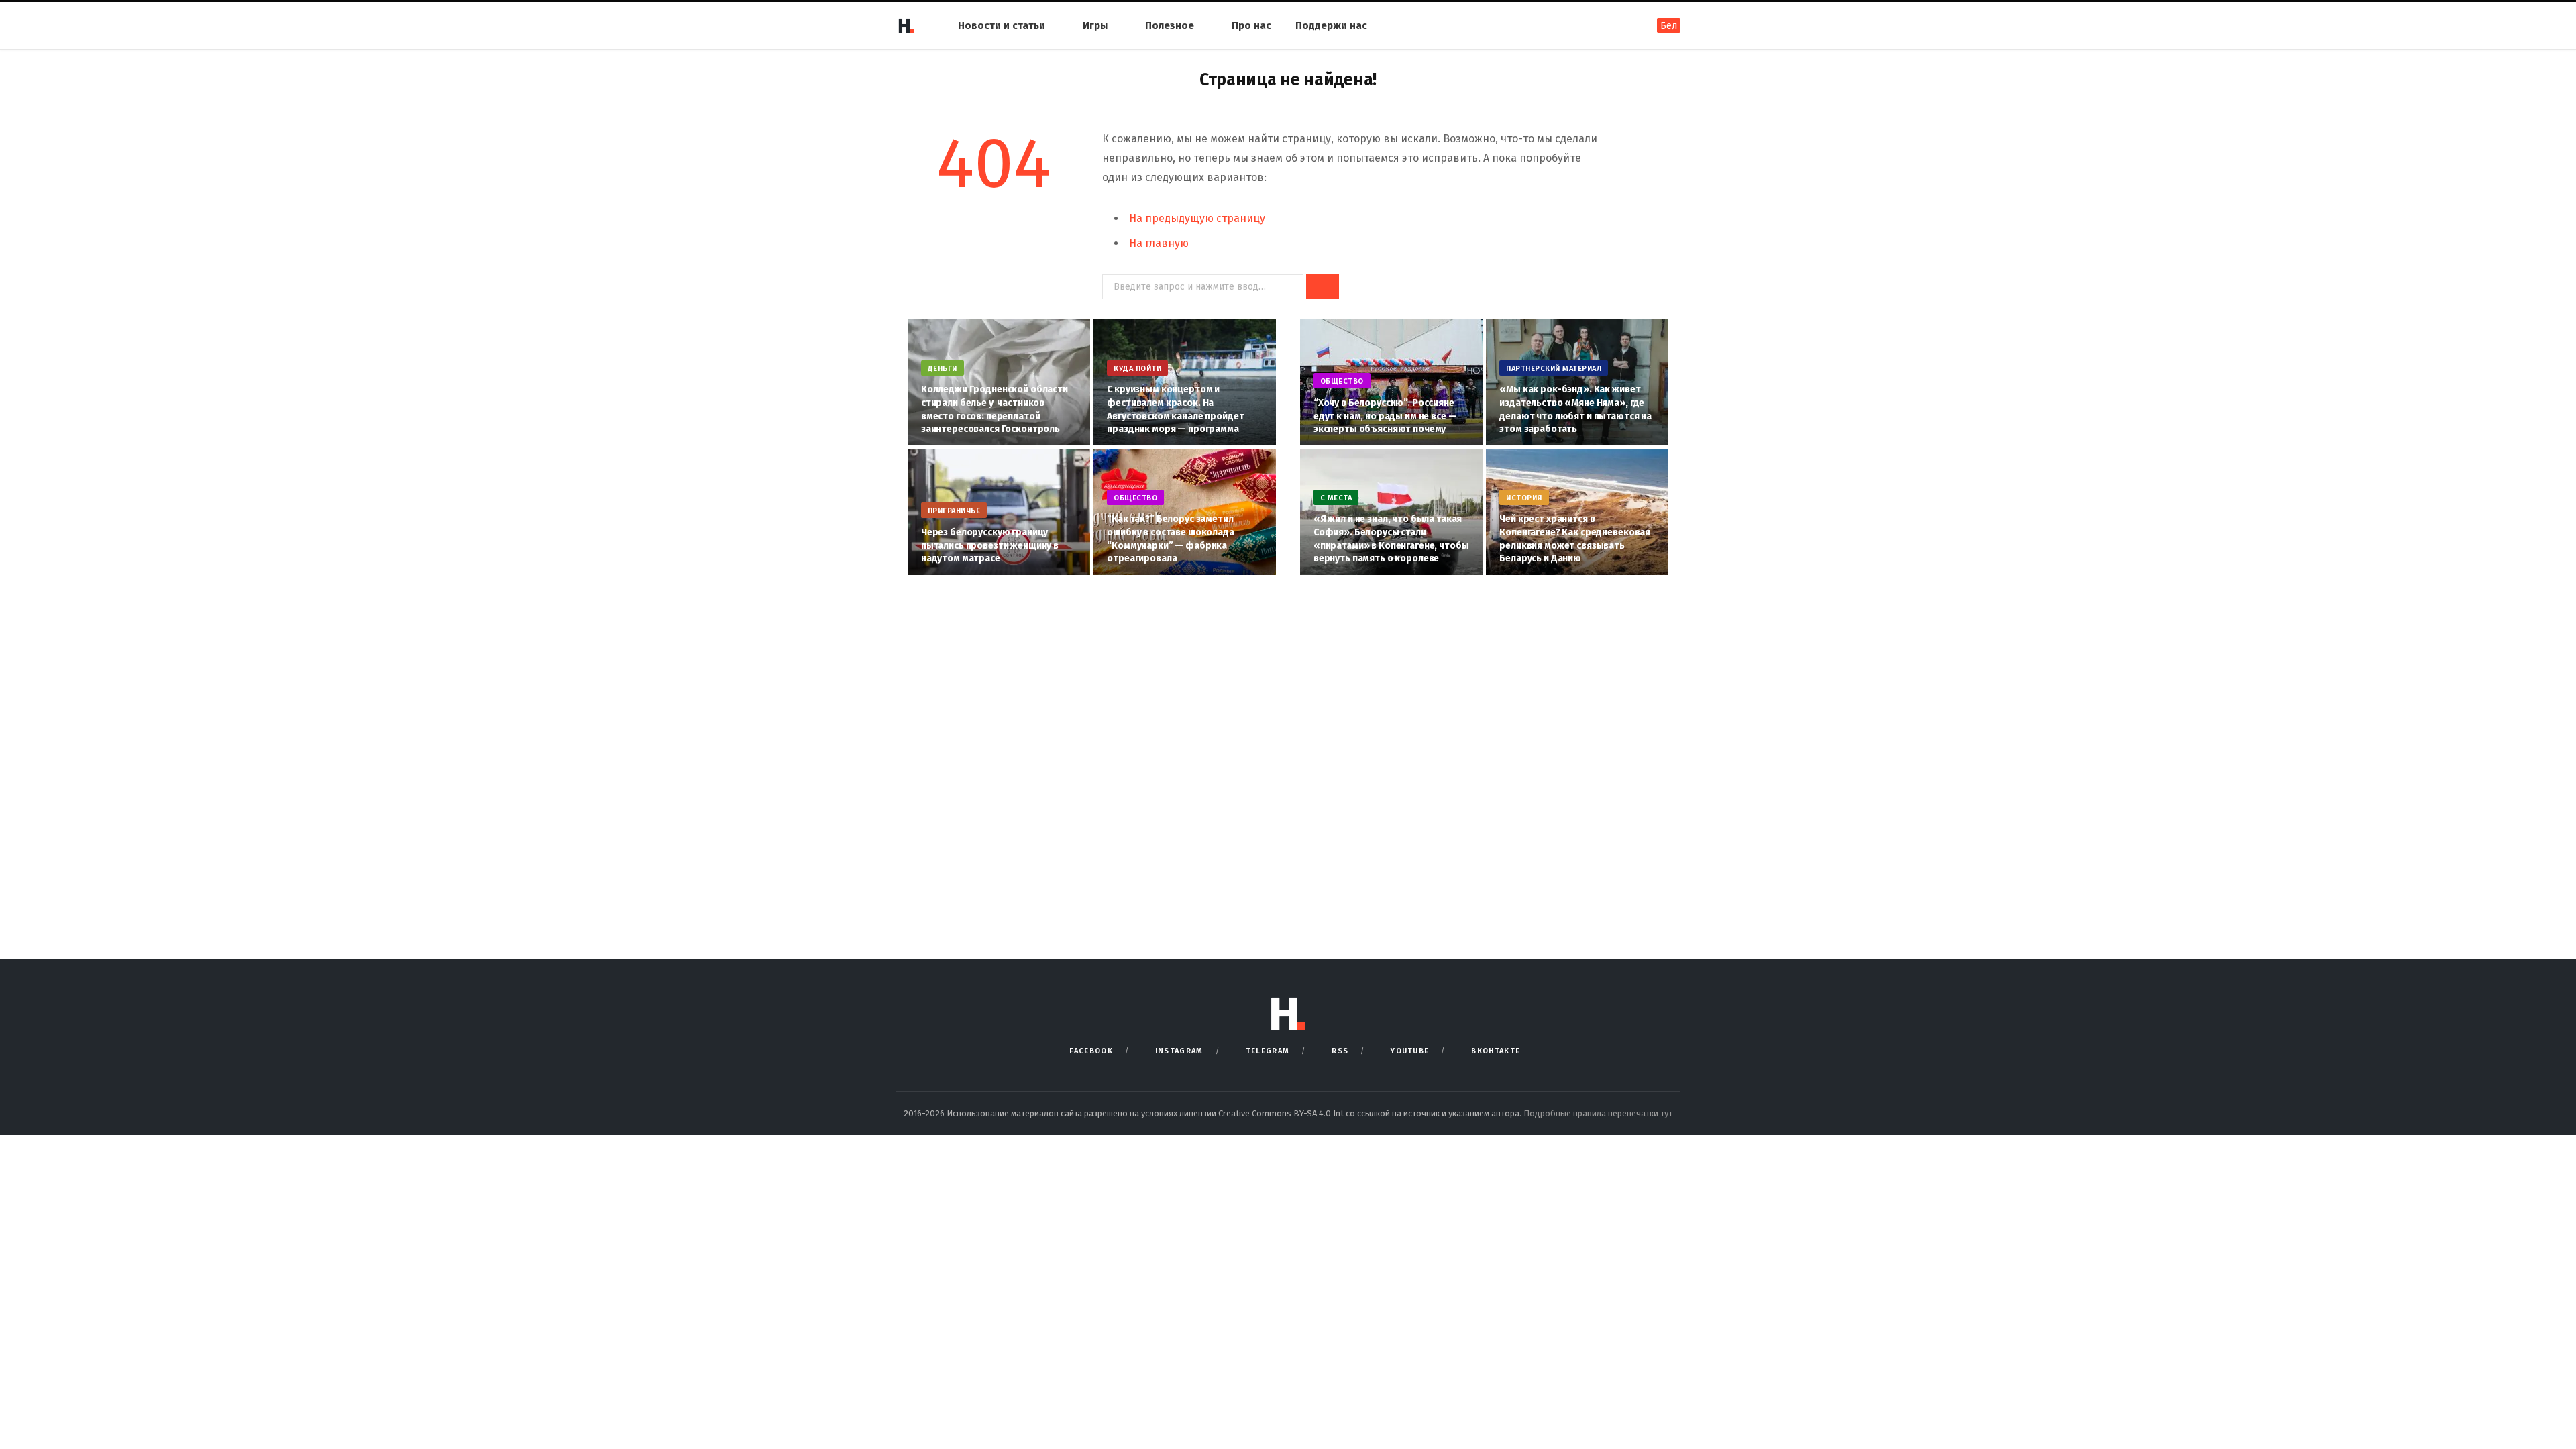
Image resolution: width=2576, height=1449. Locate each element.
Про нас (1251, 25)
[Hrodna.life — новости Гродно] (906, 25)
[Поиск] (1628, 25)
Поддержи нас (1331, 25)
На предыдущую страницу (1197, 218)
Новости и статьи (1002, 25)
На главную (1159, 243)
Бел (1669, 26)
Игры (1095, 25)
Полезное (1170, 25)
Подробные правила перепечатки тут (1598, 1113)
